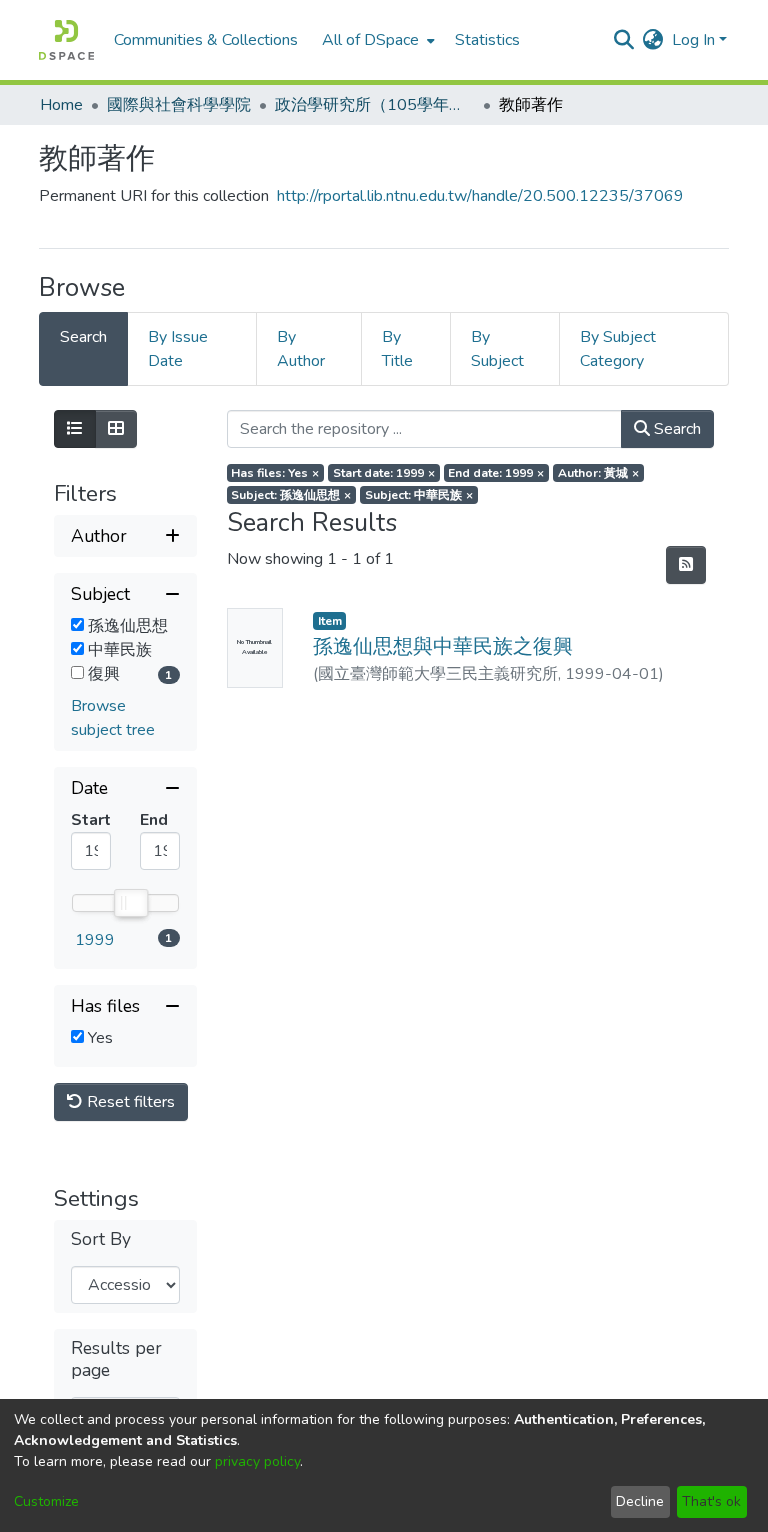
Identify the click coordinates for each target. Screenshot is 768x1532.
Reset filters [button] (129, 1102)
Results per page (116, 1359)
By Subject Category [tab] (618, 349)
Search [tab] (83, 337)
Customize (46, 1501)
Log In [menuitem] (693, 40)
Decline (640, 1501)
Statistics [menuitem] (487, 40)
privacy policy (257, 1461)
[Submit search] (624, 40)
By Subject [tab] (497, 349)
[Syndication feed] (686, 565)
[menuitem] (376, 40)
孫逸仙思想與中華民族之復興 (443, 646)
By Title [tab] (397, 349)
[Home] (66, 40)
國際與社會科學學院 (179, 105)
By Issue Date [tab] (178, 349)
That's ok (711, 1501)
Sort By (101, 1239)
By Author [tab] (301, 349)
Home (61, 105)
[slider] (130, 903)
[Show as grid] (116, 429)
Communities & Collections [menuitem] (206, 40)
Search (675, 429)
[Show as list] (75, 429)
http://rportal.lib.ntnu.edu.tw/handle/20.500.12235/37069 (480, 196)
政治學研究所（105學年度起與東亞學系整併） (375, 105)
